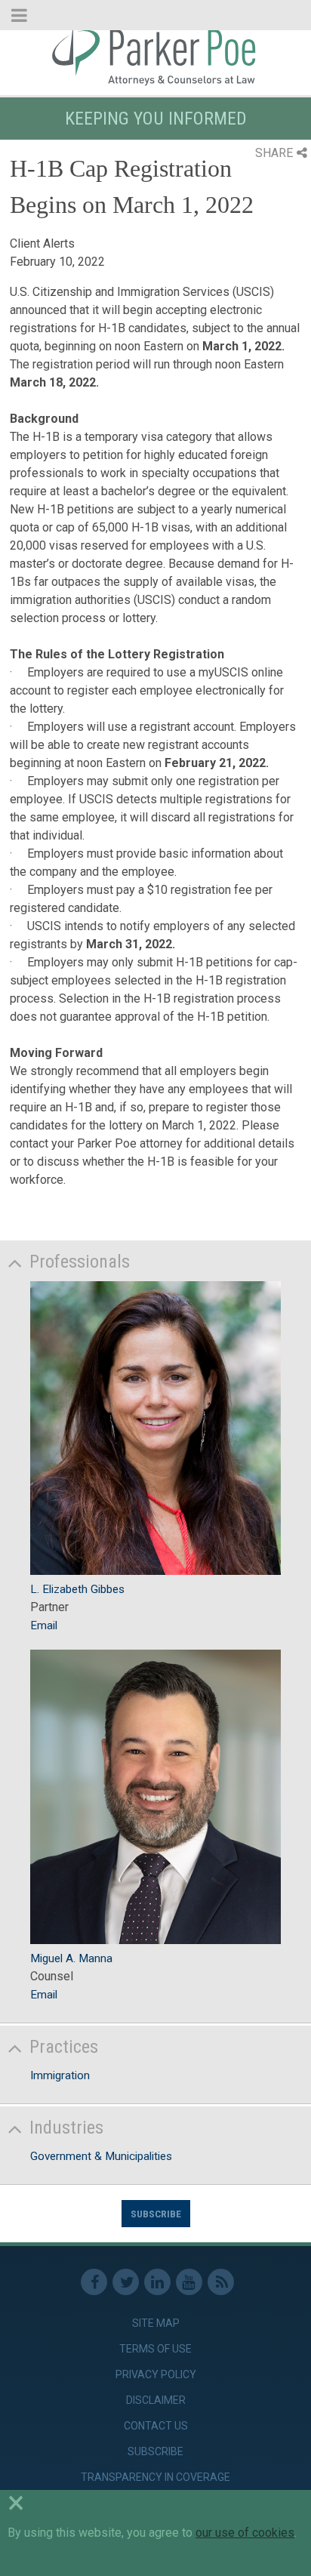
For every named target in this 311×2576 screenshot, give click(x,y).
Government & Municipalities (101, 2156)
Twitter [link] (126, 2282)
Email (44, 1625)
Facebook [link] (94, 2282)
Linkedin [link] (157, 2282)
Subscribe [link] (155, 2451)
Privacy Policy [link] (156, 2374)
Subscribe (156, 2214)
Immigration (60, 2075)
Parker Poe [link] (155, 55)
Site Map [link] (156, 2323)
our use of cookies (245, 2533)
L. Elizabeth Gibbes (77, 1589)
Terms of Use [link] (155, 2349)
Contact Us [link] (156, 2426)
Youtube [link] (189, 2282)
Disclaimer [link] (156, 2400)
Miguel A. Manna (71, 1958)
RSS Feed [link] (221, 2282)
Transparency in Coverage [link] (155, 2477)
